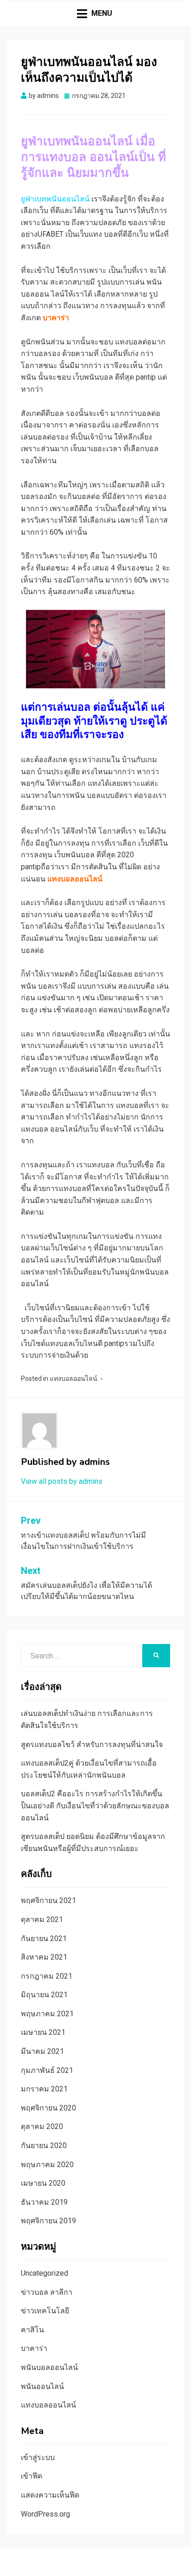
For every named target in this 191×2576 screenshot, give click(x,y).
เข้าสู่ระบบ (38, 2457)
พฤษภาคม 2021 (47, 2014)
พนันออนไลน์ (42, 2386)
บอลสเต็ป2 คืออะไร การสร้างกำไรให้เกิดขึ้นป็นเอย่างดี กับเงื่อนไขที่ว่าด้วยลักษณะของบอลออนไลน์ (95, 1806)
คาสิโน (32, 2330)
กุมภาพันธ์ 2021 (47, 2070)
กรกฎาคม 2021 (47, 1976)
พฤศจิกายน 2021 (48, 1900)
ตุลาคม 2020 (42, 2126)
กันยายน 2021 (44, 1938)
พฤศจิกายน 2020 (48, 2108)
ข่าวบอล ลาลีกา (47, 2292)
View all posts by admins (62, 1481)
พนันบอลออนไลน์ (49, 2367)
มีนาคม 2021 (42, 2051)
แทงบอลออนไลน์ (73, 1379)
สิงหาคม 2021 (44, 1957)
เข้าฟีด (32, 2476)
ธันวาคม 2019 (44, 2202)
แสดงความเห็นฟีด (50, 2495)
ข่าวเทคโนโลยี (45, 2311)
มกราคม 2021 (44, 2089)
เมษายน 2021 (43, 2032)
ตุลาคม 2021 (42, 1919)
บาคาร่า (34, 2348)
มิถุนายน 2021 (44, 1995)
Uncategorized (45, 2273)
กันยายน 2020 (44, 2146)
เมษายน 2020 (43, 2183)
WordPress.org (45, 2514)
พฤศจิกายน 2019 (48, 2221)
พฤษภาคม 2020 (47, 2165)
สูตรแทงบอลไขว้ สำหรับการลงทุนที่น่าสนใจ (92, 1744)
